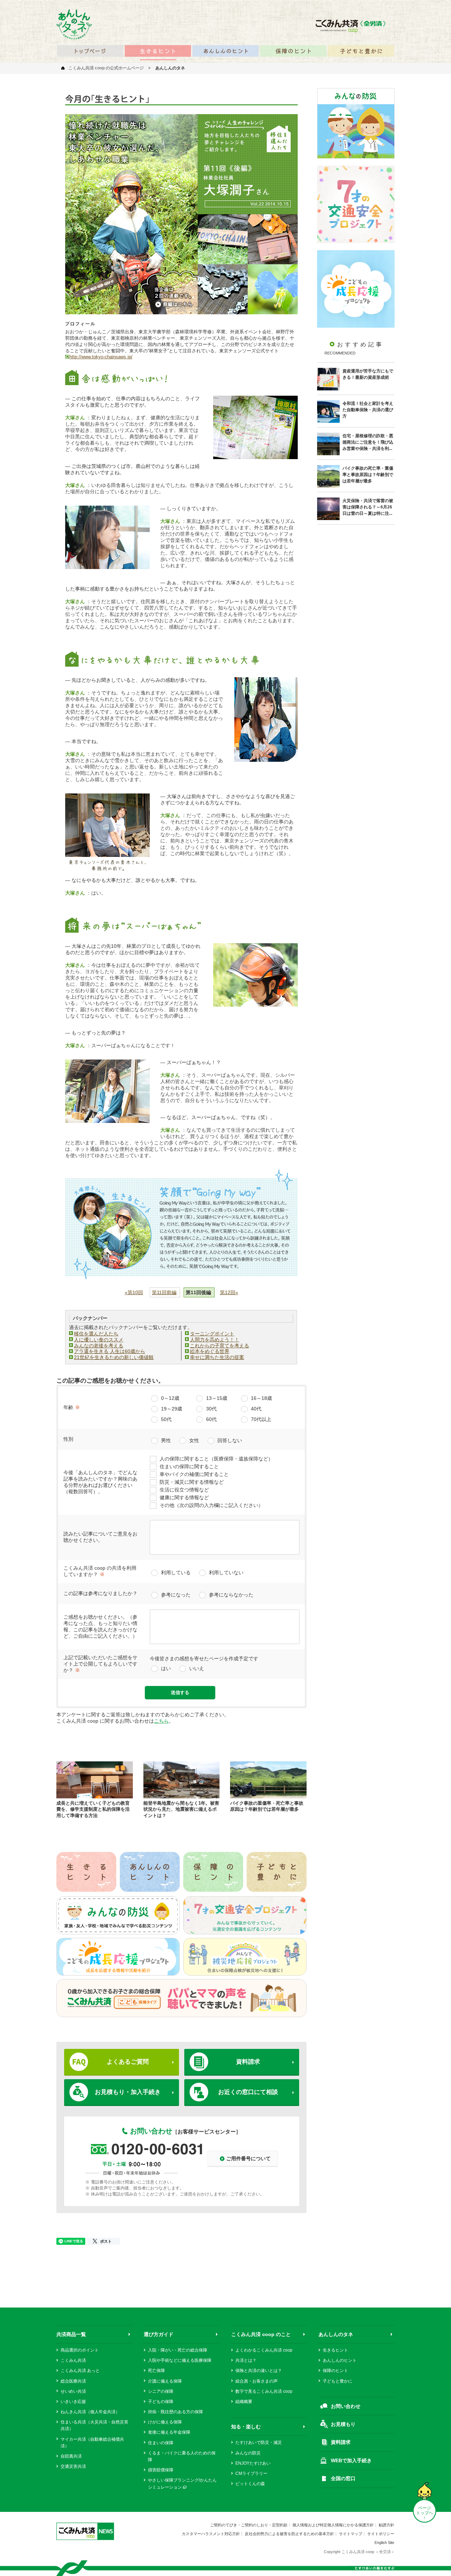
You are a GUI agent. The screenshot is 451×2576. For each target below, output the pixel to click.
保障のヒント (335, 2371)
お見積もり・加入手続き (128, 2092)
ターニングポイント (212, 1334)
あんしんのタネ (336, 2334)
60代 (211, 1419)
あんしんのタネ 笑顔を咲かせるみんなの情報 (74, 24)
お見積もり (343, 2424)
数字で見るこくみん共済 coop (264, 2391)
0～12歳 (170, 1398)
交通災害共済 (73, 2466)
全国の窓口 (343, 2478)
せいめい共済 (73, 2391)
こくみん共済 (73, 2360)
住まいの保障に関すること (189, 1466)
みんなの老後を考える (99, 1346)
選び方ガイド (159, 2334)
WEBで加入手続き (351, 2460)
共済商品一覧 (71, 2334)
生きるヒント (335, 2350)
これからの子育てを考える (220, 1346)
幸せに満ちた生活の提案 (217, 1357)
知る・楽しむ (246, 2427)
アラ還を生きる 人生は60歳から (110, 1351)
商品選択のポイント (80, 2350)
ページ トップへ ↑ (425, 2513)
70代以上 (261, 1419)
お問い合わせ (346, 2406)
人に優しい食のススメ (99, 1340)
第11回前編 (164, 1292)
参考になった (176, 1595)
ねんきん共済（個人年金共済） (90, 2412)
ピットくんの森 (250, 2484)
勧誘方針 (387, 2525)
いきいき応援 (73, 2402)
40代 (256, 1409)
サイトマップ (351, 2534)
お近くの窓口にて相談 (248, 2092)
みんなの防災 (248, 2453)
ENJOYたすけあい (253, 2463)
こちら (161, 1721)
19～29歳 (172, 1409)
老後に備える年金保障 (169, 2432)
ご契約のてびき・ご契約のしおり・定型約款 (249, 2525)
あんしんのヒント (340, 2360)
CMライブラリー (251, 2473)
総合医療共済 (73, 2381)
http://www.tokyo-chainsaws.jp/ (101, 357)
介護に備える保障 (165, 2381)
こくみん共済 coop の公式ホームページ (106, 68)
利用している (176, 1573)
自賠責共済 (71, 2456)
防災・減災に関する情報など (192, 1482)
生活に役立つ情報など (184, 1490)
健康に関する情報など (184, 1497)
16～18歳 (261, 1398)
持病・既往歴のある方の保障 (175, 2412)
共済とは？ (246, 2360)
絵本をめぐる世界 (210, 1351)
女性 (194, 1440)
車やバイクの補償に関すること (194, 1474)
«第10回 (134, 1292)
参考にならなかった (231, 1595)
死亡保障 (156, 2371)
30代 (211, 1409)
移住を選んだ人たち (96, 1334)
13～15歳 (217, 1398)
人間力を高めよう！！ (215, 1340)
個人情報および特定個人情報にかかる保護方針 (333, 2525)
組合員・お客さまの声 (257, 2381)
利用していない (226, 1573)
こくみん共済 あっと (80, 2371)
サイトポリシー (381, 2534)
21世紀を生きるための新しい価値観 (114, 1357)
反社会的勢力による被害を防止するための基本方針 (289, 2534)
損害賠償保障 (161, 2470)
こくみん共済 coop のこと (261, 2334)
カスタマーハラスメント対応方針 (211, 2534)
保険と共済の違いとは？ (259, 2371)
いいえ (197, 1668)
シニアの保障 (161, 2391)
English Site (384, 2543)
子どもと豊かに (338, 2381)
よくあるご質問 (128, 2062)
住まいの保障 (161, 2443)
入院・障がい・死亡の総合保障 (178, 2350)
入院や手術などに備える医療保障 (180, 2360)
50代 (166, 1419)
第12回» (229, 1292)
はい (166, 1668)
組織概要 (244, 2402)
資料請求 (248, 2062)
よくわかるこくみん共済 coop (264, 2350)
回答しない (230, 1440)
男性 (166, 1440)
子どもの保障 (161, 2402)
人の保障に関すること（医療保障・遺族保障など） (216, 1459)
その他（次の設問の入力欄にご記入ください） (211, 1505)
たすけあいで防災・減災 (259, 2442)
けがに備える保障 (165, 2422)
